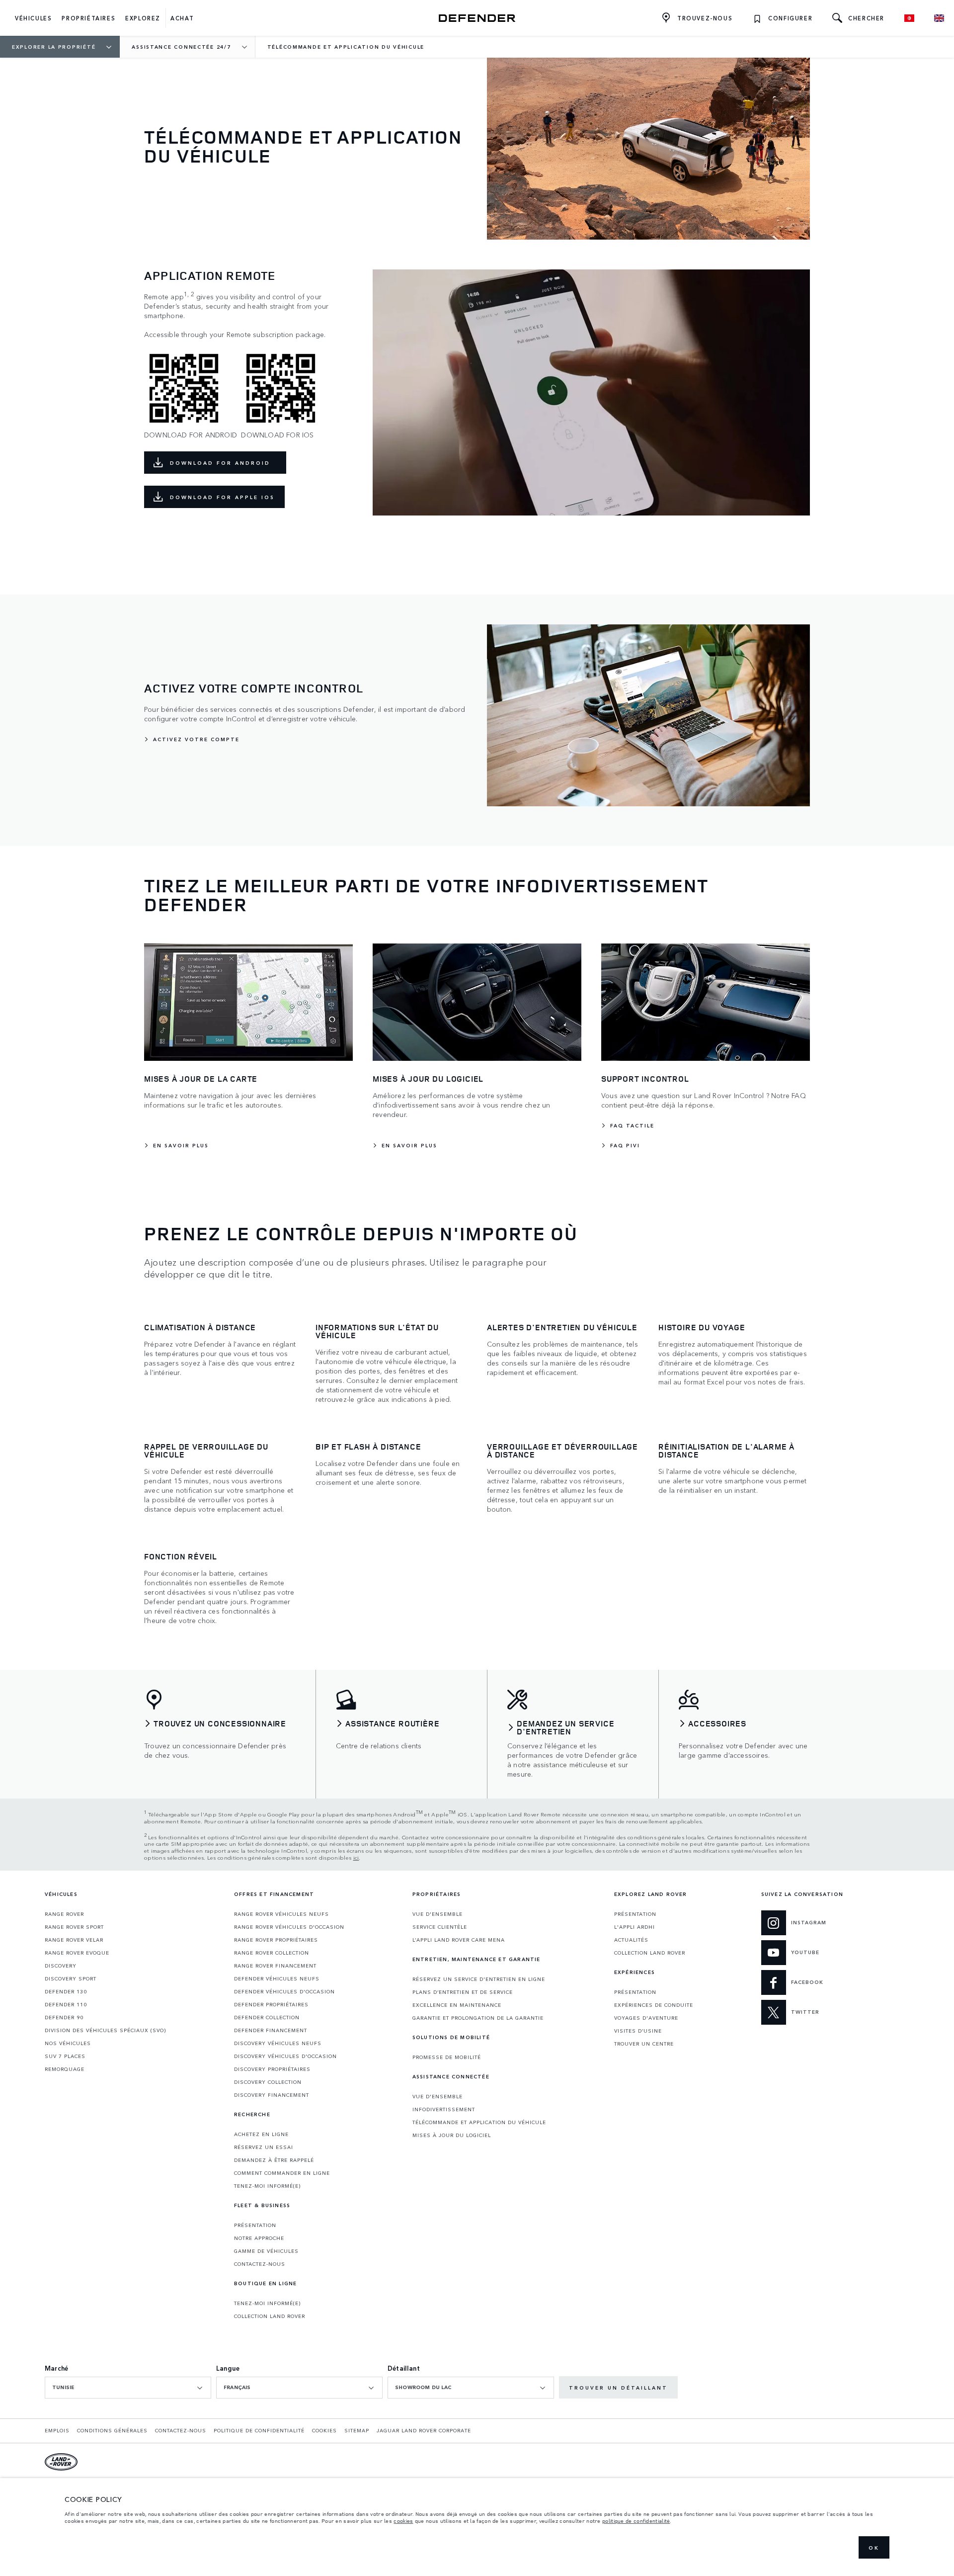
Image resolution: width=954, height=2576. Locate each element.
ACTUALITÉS (631, 1940)
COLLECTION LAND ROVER (270, 2316)
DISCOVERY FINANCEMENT (272, 2095)
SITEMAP (357, 2430)
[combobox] (128, 2388)
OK (874, 2548)
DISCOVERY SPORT (71, 1978)
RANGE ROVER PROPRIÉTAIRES (276, 1940)
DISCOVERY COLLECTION (268, 2082)
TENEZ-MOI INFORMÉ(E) (267, 2186)
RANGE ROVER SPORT (74, 1927)
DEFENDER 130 (66, 1991)
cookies (403, 2521)
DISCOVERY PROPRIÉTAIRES (272, 2069)
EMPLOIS (57, 2430)
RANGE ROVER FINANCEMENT (275, 1966)
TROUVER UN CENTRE (644, 2044)
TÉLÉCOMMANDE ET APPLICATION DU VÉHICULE (479, 2122)
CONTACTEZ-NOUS (260, 2264)
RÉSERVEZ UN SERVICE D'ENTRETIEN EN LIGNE (479, 1979)
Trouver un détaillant (618, 2388)
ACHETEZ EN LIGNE (261, 2134)
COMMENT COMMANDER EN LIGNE (282, 2173)
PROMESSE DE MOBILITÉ (447, 2057)
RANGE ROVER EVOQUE (77, 1953)
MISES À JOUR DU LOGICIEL (452, 2135)
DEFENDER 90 (64, 2017)
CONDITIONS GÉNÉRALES (112, 2430)
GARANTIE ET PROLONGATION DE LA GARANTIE (478, 2018)
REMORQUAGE (65, 2069)
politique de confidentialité (636, 2521)
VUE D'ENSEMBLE (437, 1914)
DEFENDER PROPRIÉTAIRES (271, 2004)
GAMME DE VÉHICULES (266, 2251)
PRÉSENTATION (255, 2225)
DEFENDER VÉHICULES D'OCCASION (284, 1991)
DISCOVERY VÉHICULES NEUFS (278, 2043)
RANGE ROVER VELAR (74, 1940)
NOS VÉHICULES (68, 2043)
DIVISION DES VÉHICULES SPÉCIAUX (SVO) (105, 2030)
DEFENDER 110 (66, 2004)
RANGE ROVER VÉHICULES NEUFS (281, 1914)
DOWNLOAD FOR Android (223, 463)
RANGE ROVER (64, 1914)
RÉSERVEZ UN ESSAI (264, 2147)
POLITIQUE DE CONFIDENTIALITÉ (259, 2430)
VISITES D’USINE (638, 2031)
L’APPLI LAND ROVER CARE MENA (459, 1940)
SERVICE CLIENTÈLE (440, 1927)
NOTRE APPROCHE (259, 2238)
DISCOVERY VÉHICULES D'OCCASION (285, 2056)
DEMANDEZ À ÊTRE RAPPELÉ (274, 2160)
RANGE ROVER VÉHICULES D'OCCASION (289, 1927)
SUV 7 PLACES (65, 2056)
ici (356, 1857)
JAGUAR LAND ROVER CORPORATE (424, 2430)
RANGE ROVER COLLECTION (272, 1953)
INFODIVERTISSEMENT (444, 2109)
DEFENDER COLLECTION (267, 2017)
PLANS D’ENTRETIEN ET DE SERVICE (463, 1992)
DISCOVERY (61, 1966)
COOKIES (324, 2430)
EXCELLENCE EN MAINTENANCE (457, 2005)
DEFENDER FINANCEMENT (271, 2030)
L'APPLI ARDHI (635, 1927)
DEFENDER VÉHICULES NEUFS (277, 1978)
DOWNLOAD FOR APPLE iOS (222, 497)
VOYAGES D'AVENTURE (646, 2018)
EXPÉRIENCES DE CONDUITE (654, 2005)
